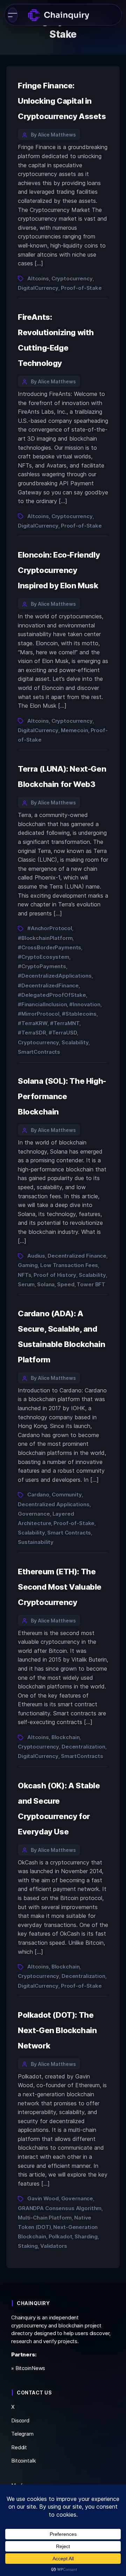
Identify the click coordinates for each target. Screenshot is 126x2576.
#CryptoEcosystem (44, 957)
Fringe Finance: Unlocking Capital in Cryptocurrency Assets (62, 101)
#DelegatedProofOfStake (52, 995)
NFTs (24, 1275)
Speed (66, 1284)
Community (67, 1495)
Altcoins (38, 278)
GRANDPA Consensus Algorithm (60, 2208)
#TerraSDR (32, 1033)
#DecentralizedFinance (48, 985)
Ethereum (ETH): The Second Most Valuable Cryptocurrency (60, 1587)
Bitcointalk (24, 2461)
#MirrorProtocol (39, 1014)
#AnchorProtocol (50, 928)
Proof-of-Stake (81, 288)
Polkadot (61, 2236)
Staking (28, 2246)
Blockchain (66, 1737)
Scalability (75, 1042)
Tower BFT (91, 1284)
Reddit (19, 2447)
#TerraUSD (63, 1033)
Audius (36, 1256)
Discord (20, 2420)
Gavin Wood (43, 2198)
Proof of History (55, 1275)
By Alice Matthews (53, 135)
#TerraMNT (65, 1023)
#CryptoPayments (42, 966)
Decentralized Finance (77, 1256)
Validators (54, 2246)
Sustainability (36, 1542)
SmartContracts (39, 1052)
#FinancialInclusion (42, 1004)
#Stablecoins (79, 1014)
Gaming (28, 1265)
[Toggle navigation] (13, 15)
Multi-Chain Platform (45, 2218)
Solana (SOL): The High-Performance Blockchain (62, 1096)
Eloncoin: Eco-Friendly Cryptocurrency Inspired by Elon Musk (59, 570)
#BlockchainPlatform (45, 938)
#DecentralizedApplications (55, 976)
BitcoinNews (30, 2368)
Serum (26, 1284)
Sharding (86, 2236)
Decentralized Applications (54, 1504)
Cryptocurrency (72, 278)
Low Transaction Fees (69, 1265)
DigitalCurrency (38, 288)
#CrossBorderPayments (50, 947)
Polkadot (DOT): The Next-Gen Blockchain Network (57, 2030)
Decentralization (83, 1747)
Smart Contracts (69, 1533)
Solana (46, 1284)
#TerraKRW (33, 1023)
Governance (34, 1514)
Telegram (22, 2434)
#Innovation (85, 1004)
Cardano (38, 1495)
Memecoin (75, 730)
